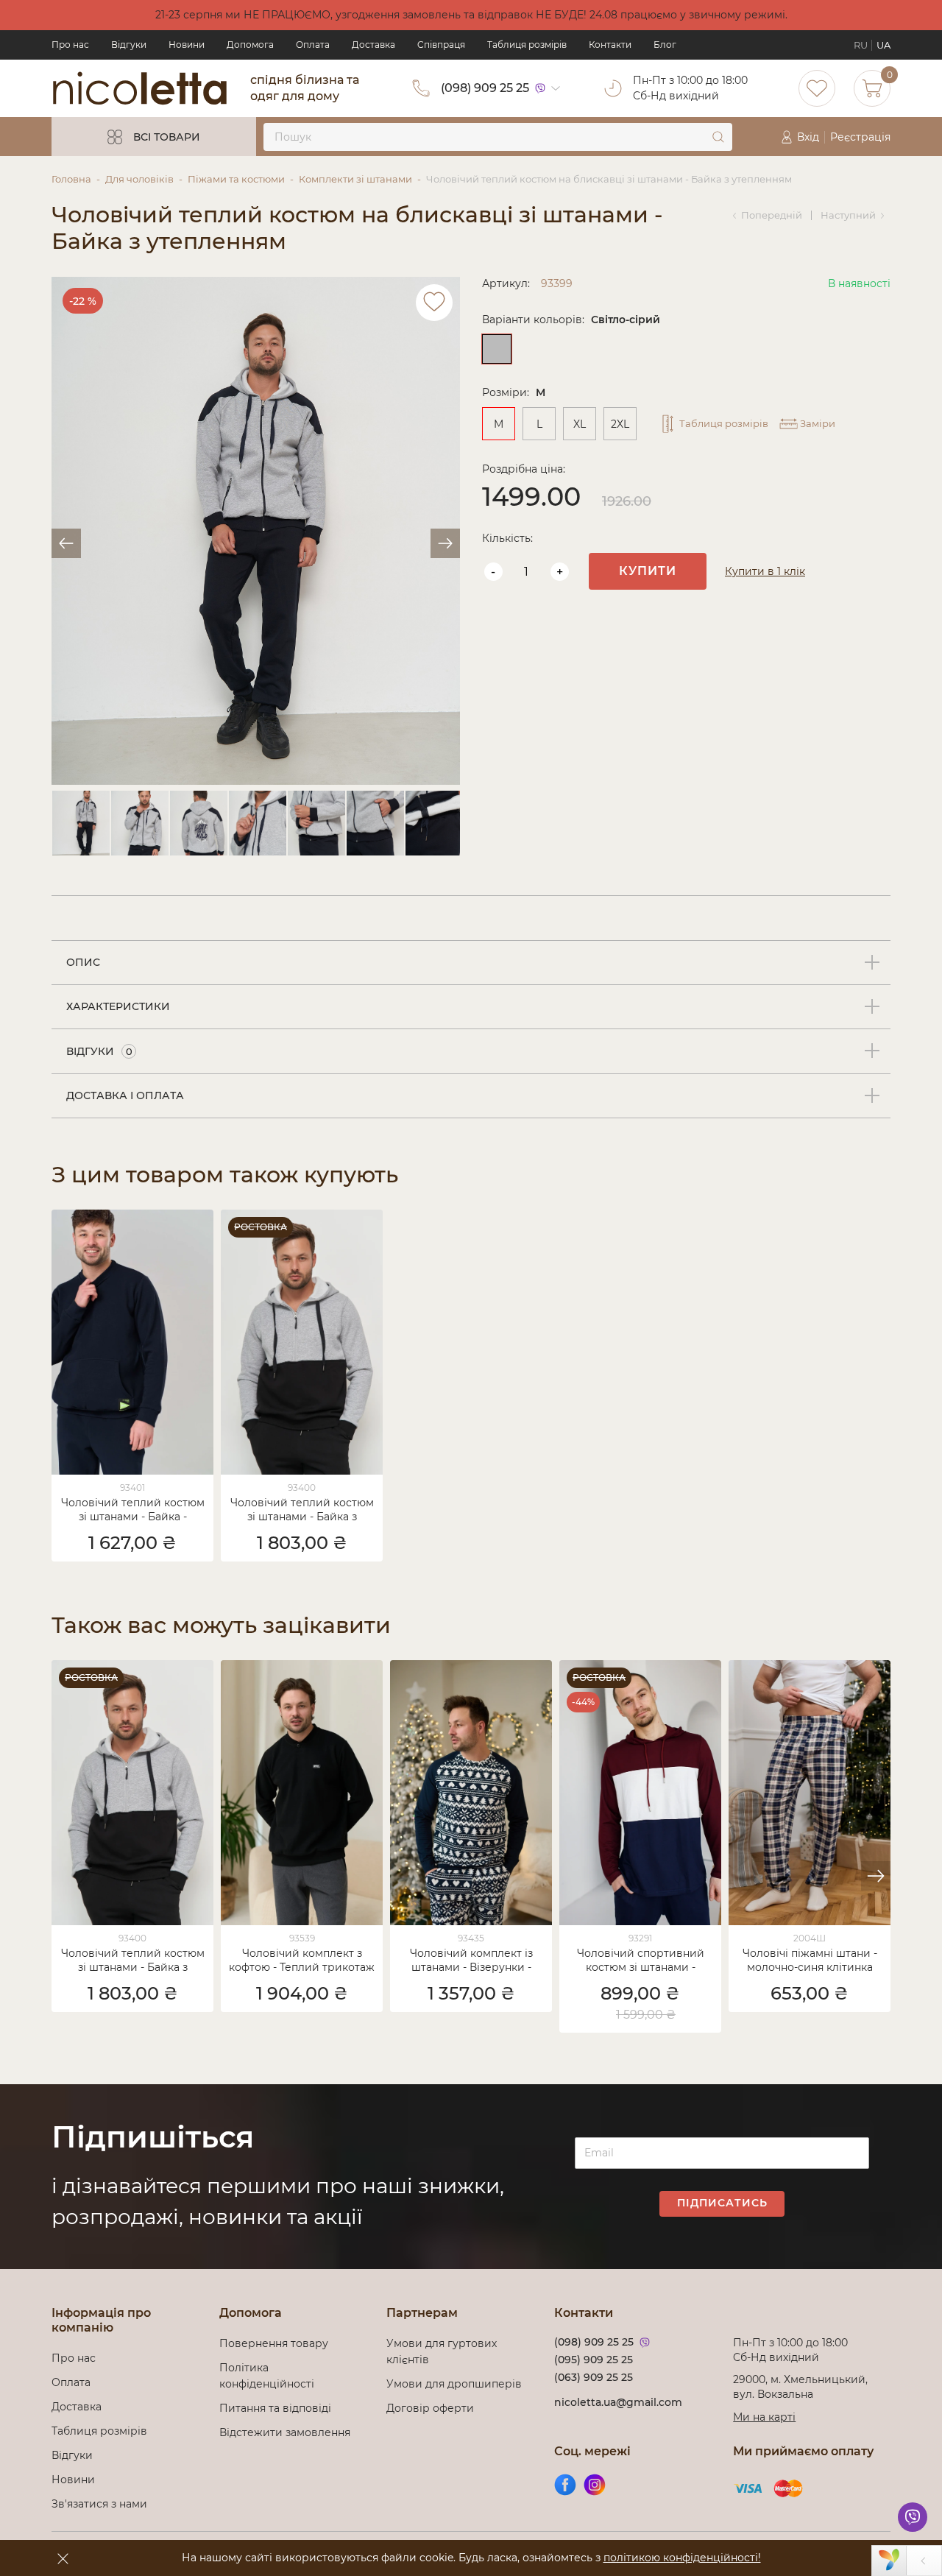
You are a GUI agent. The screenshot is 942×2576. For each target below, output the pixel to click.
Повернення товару (274, 2343)
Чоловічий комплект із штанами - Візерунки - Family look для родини (471, 1961)
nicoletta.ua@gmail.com (618, 2402)
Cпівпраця (441, 45)
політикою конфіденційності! (682, 2558)
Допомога (250, 45)
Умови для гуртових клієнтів (442, 2351)
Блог (665, 45)
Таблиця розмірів (527, 45)
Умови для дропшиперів (454, 2384)
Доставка (373, 45)
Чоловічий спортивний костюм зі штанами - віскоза (641, 1961)
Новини (187, 45)
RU (861, 45)
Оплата (313, 45)
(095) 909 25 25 (594, 2360)
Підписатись (722, 2203)
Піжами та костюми (236, 179)
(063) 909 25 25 (594, 2377)
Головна (71, 179)
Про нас (70, 45)
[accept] (63, 2558)
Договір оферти (430, 2408)
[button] (876, 1876)
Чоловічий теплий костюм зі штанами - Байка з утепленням (302, 1511)
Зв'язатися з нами (99, 2504)
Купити (648, 571)
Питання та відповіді (275, 2408)
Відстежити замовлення (285, 2432)
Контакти (610, 45)
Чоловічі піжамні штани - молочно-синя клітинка (810, 1960)
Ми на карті (764, 2417)
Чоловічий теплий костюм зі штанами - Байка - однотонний (133, 1511)
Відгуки (129, 45)
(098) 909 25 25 (485, 88)
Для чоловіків (139, 179)
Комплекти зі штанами (355, 179)
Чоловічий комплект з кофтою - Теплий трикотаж (302, 1960)
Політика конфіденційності (270, 2376)
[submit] (718, 137)
